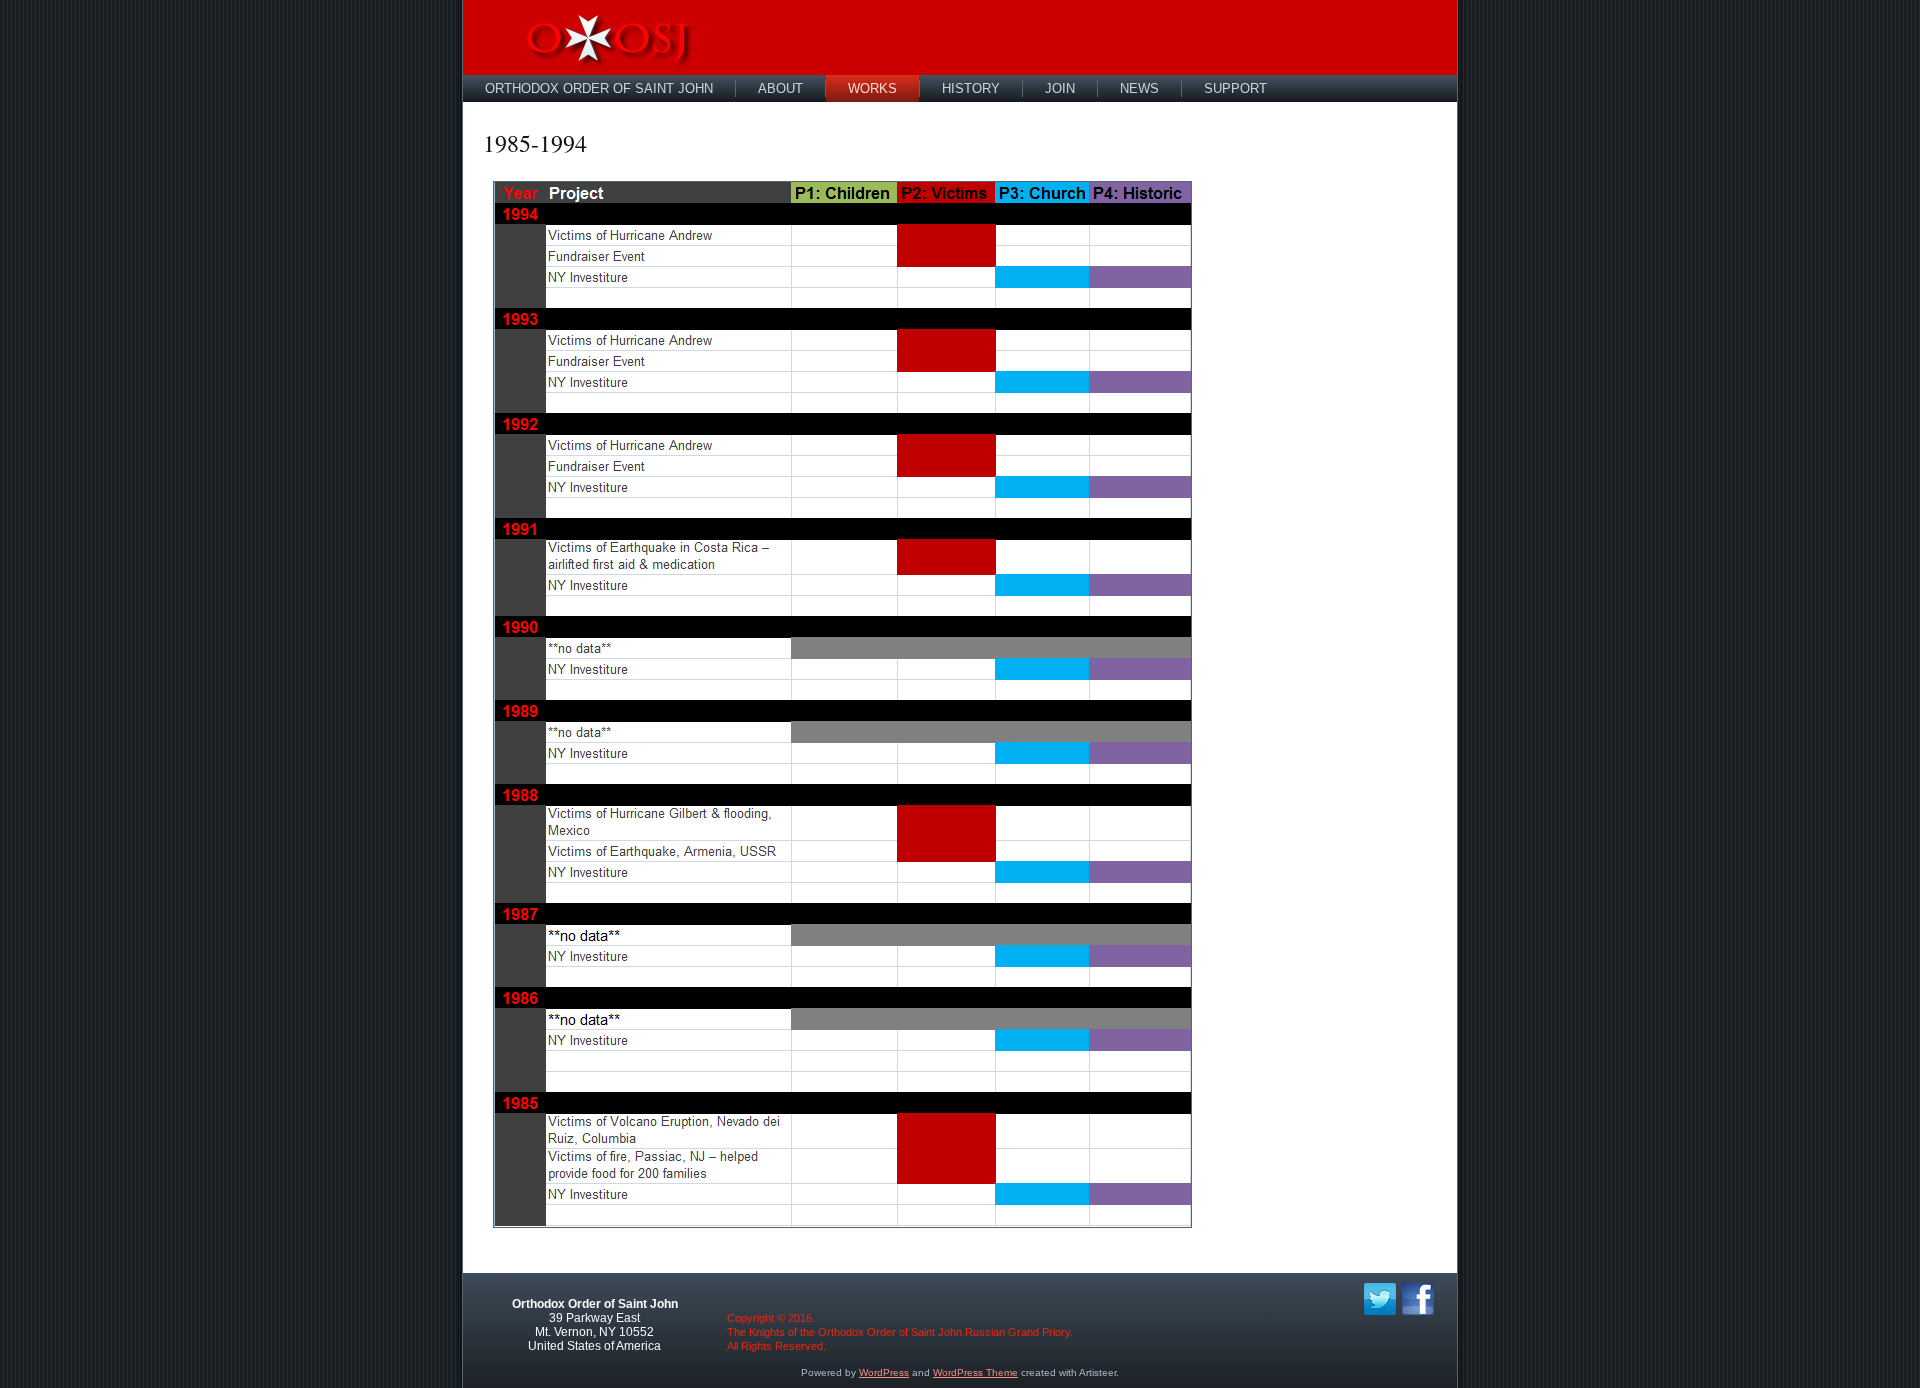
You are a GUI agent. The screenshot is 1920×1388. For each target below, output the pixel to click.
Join (1060, 88)
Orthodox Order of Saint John (599, 88)
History (971, 88)
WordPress (884, 1372)
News (1139, 88)
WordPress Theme (975, 1372)
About (780, 88)
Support (1235, 88)
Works (872, 88)
